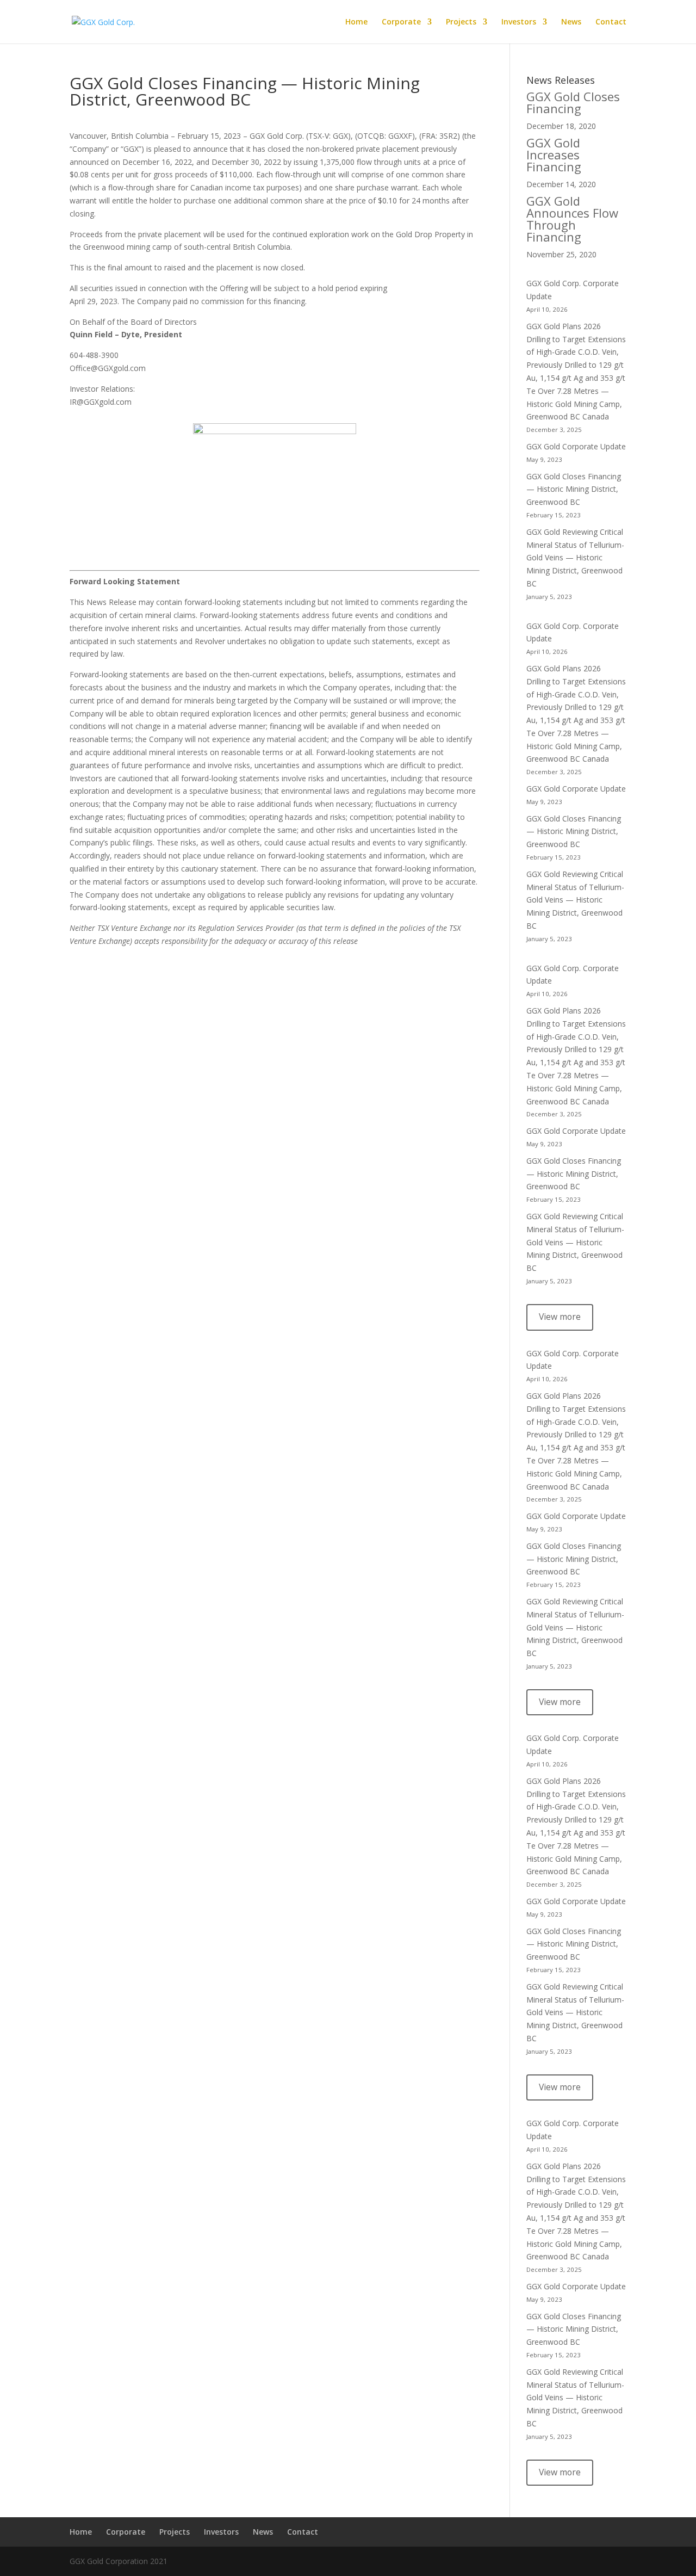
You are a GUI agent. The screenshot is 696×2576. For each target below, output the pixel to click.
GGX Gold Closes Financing (573, 102)
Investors (519, 22)
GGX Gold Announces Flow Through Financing (572, 219)
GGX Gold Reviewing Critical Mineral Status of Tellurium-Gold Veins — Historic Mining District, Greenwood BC (575, 558)
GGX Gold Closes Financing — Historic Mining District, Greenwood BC (574, 489)
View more (560, 1317)
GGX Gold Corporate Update (576, 446)
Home (356, 22)
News (571, 22)
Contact (611, 22)
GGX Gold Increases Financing (554, 155)
